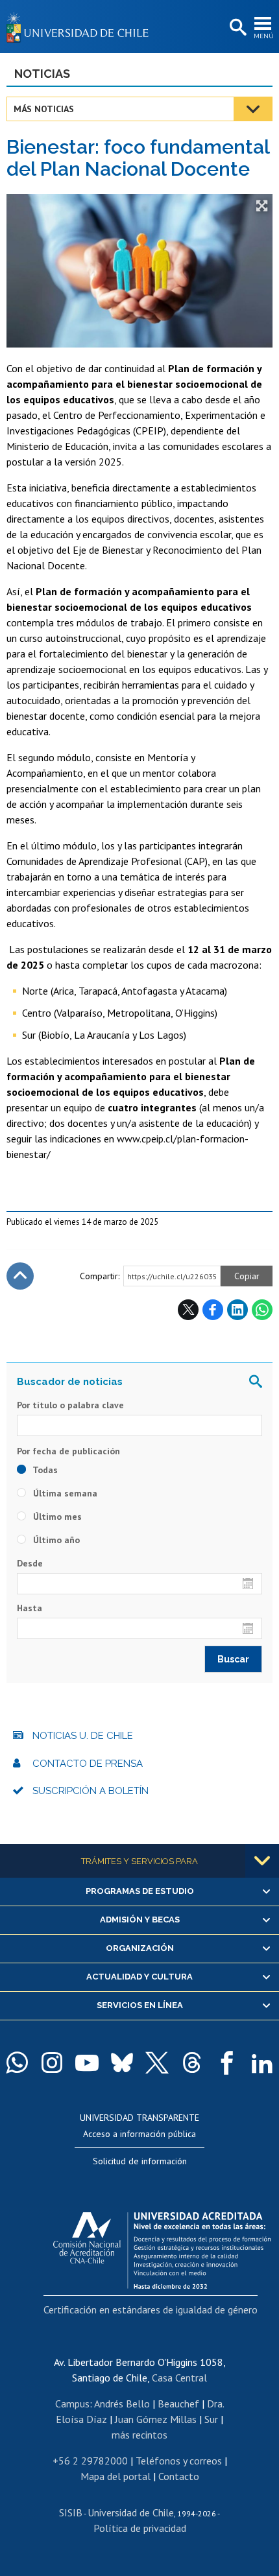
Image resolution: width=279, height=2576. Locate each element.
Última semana (64, 1493)
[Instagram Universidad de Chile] (52, 2062)
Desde (30, 1563)
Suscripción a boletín (91, 1791)
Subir (20, 1276)
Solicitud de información (140, 2161)
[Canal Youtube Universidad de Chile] (87, 2062)
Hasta (30, 1608)
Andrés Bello (122, 2404)
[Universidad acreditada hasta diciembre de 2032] (162, 2247)
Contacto (179, 2476)
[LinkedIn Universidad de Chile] (262, 2062)
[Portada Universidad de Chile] (81, 27)
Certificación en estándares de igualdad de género (151, 2310)
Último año (55, 1540)
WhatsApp (262, 1310)
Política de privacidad (140, 2528)
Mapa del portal (115, 2476)
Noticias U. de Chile (83, 1736)
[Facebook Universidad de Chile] (227, 2062)
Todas (44, 1470)
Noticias (42, 74)
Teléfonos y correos (179, 2461)
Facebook (213, 1310)
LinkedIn (237, 1310)
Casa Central (179, 2378)
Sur (211, 2419)
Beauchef (178, 2404)
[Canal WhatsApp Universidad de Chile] (17, 2062)
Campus (72, 2404)
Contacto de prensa (88, 1764)
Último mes (56, 1517)
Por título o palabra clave (70, 1405)
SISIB (71, 2512)
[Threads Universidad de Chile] (192, 2062)
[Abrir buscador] (237, 28)
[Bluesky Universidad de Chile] (122, 2062)
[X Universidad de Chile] (157, 2062)
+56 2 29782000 (90, 2461)
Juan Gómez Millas (156, 2419)
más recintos (139, 2435)
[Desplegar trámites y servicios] (262, 1861)
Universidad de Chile (131, 2512)
